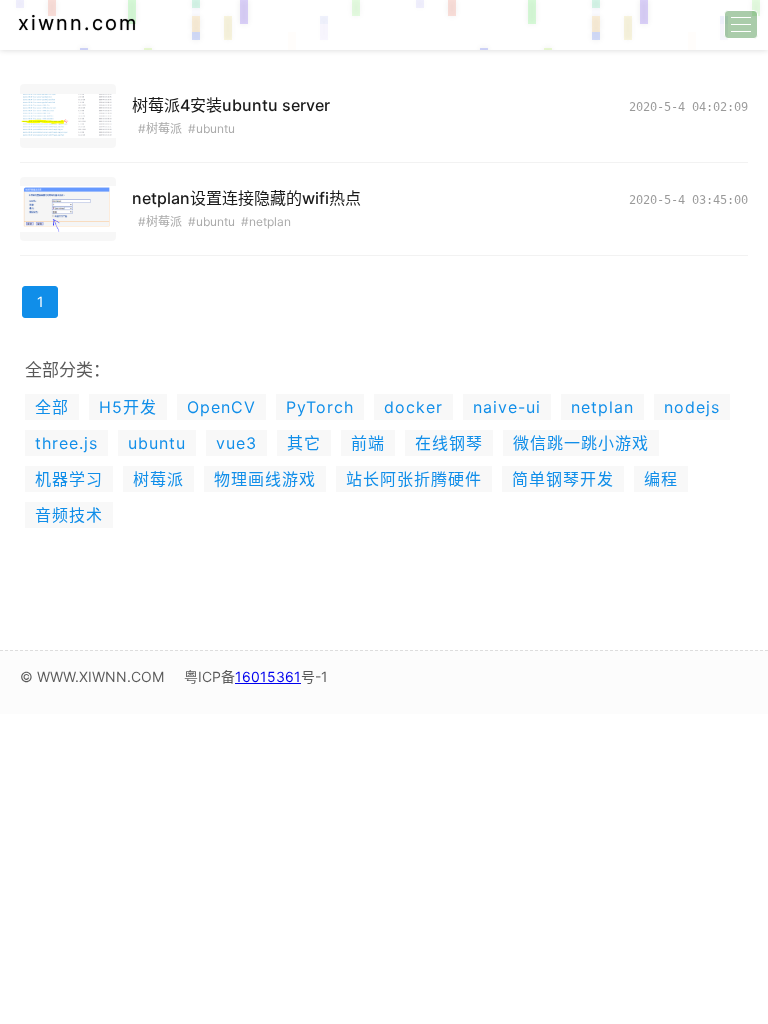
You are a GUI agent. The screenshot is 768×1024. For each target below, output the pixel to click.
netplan (602, 407)
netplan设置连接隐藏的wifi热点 (246, 198)
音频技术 (69, 515)
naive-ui (507, 407)
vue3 (236, 443)
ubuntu (157, 443)
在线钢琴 (449, 443)
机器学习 (69, 479)
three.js (66, 443)
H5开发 (128, 407)
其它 (304, 443)
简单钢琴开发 (563, 479)
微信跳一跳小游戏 (581, 443)
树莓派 (158, 479)
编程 (661, 479)
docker (413, 407)
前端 (368, 443)
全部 (52, 407)
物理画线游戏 (265, 479)
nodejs (692, 407)
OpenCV (221, 407)
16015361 (268, 676)
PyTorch (320, 407)
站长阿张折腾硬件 (414, 479)
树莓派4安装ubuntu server (231, 105)
